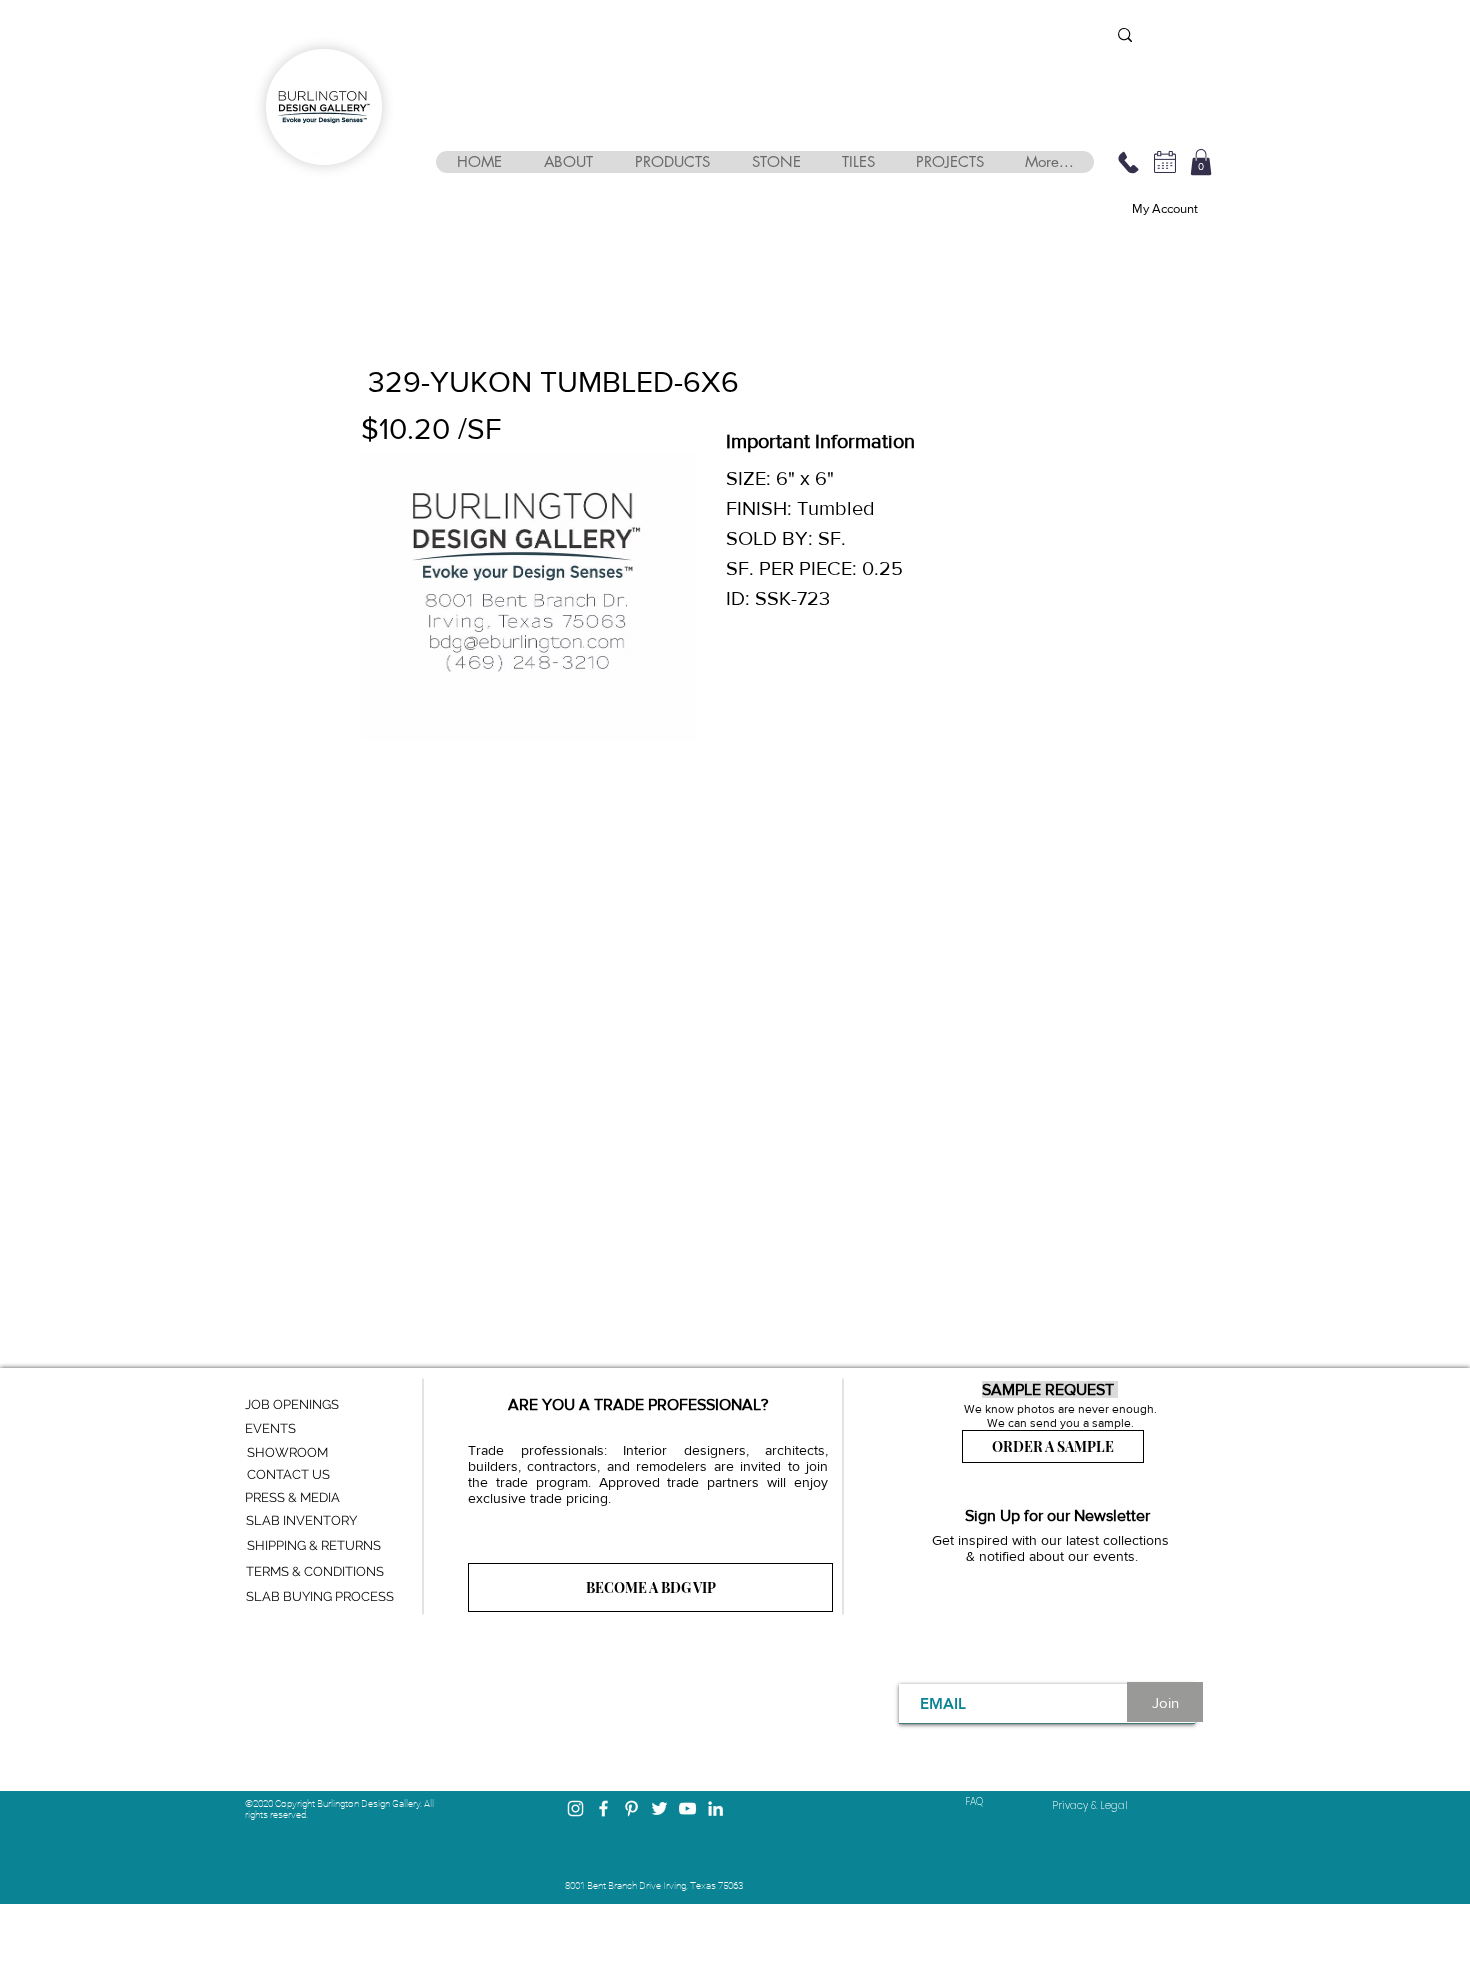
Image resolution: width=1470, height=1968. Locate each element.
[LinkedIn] (715, 1808)
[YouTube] (687, 1808)
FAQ (974, 1801)
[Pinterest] (631, 1808)
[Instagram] (575, 1808)
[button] (567, 162)
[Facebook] (603, 1808)
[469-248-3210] (1128, 162)
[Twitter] (659, 1808)
